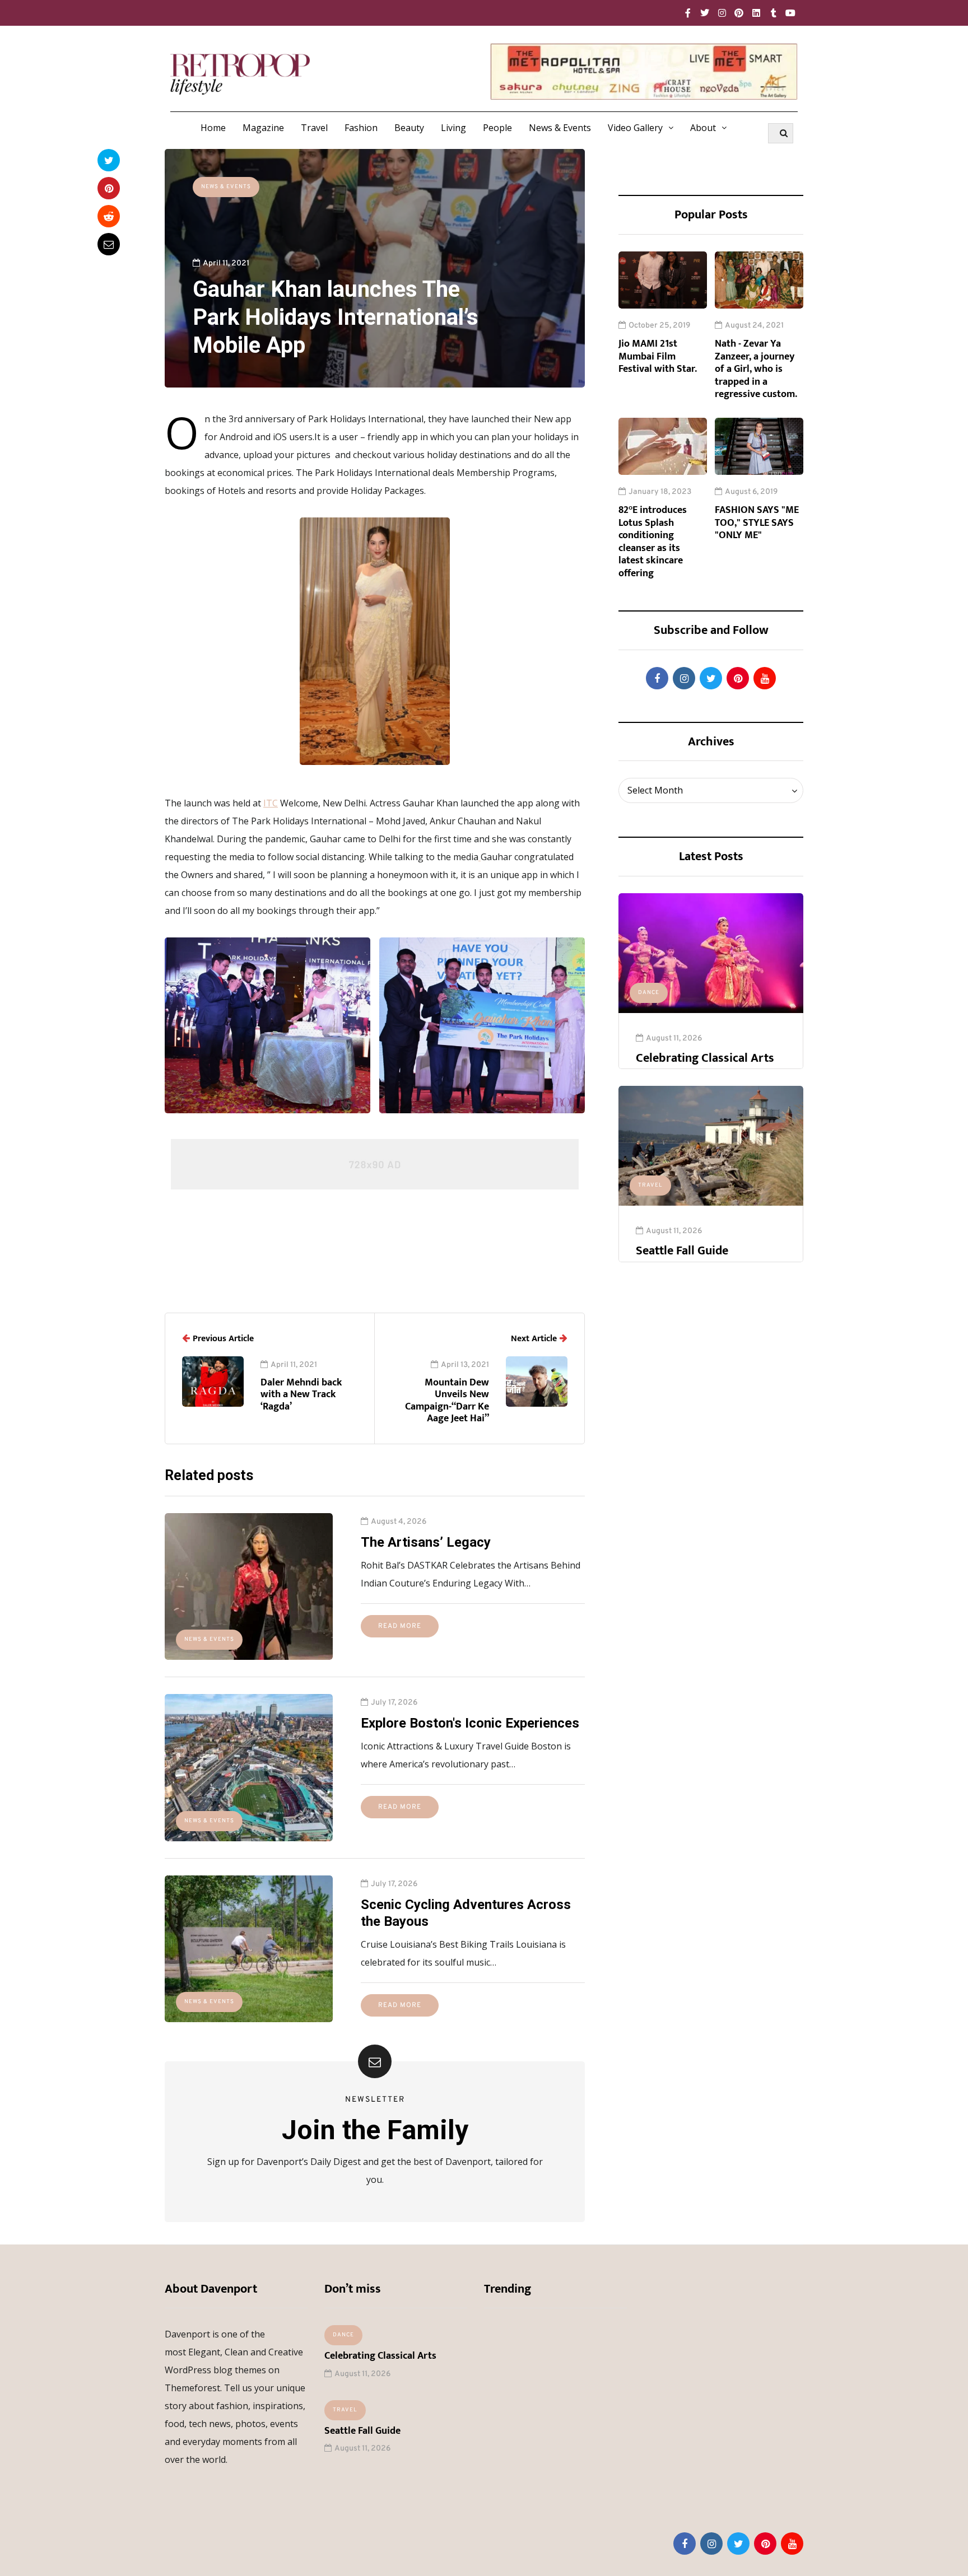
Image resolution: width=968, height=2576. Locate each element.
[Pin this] (109, 188)
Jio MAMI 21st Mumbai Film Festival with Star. (658, 356)
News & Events (560, 128)
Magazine (263, 128)
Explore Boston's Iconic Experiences (470, 1723)
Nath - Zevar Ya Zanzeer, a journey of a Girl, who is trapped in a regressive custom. (756, 369)
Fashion (361, 128)
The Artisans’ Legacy (426, 1542)
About (703, 128)
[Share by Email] (109, 244)
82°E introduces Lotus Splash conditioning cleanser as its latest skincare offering (653, 542)
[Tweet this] (109, 160)
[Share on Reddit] (109, 216)
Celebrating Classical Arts (705, 1058)
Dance (649, 993)
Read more (400, 1626)
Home (213, 128)
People (497, 128)
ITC (271, 803)
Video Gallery (635, 128)
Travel (314, 128)
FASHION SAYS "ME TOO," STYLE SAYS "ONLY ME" (757, 523)
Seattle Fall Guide (682, 1251)
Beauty (409, 128)
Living (453, 128)
